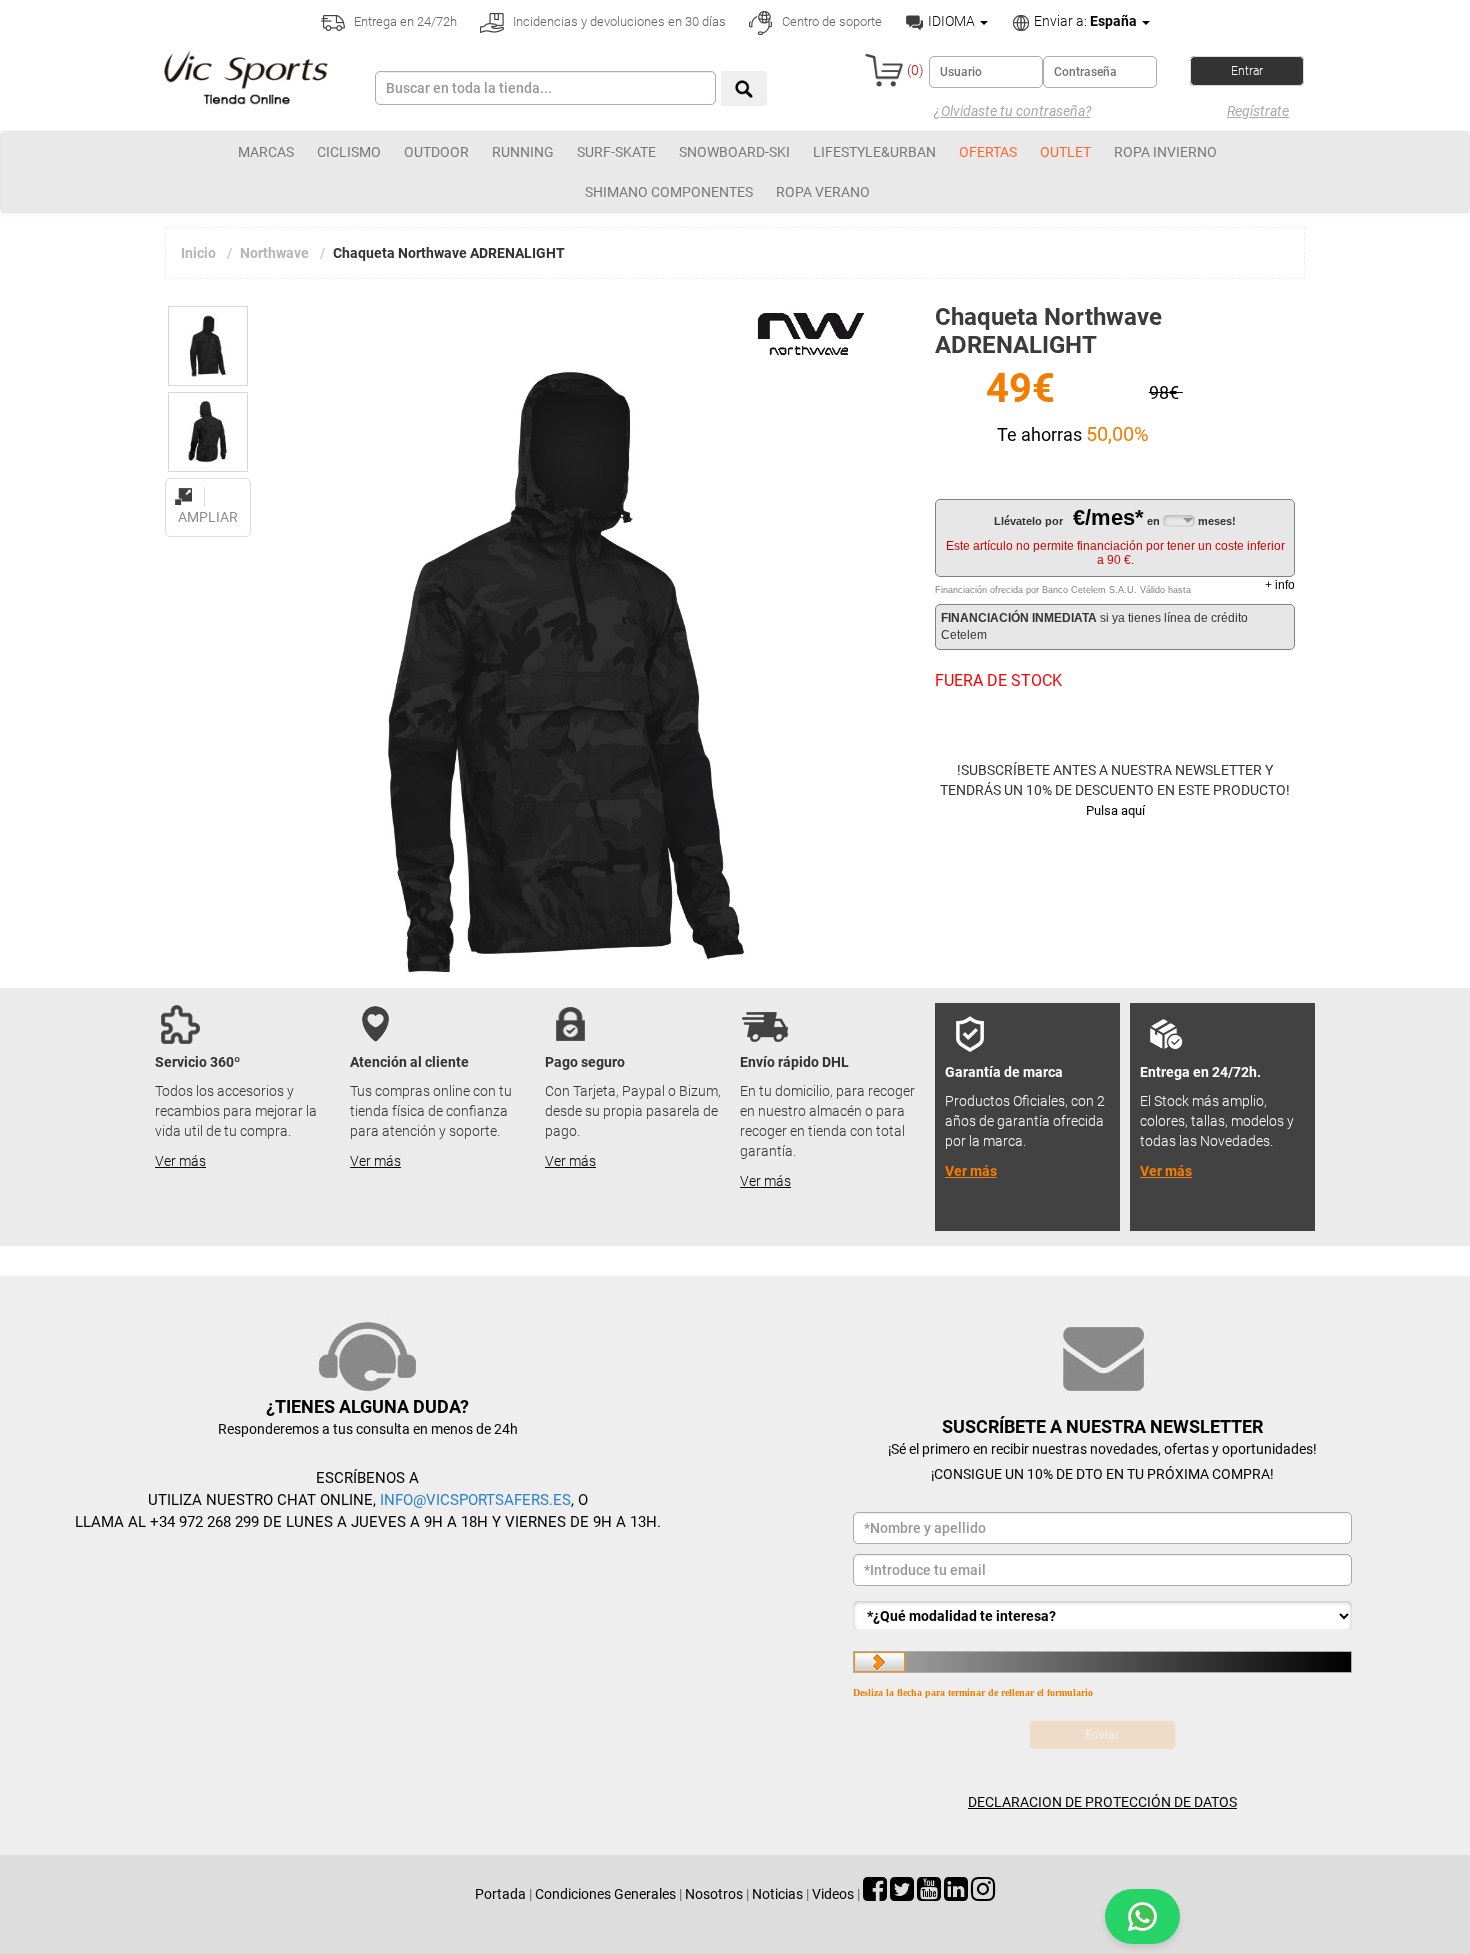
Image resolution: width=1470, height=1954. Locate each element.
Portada (500, 1894)
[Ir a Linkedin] (956, 1894)
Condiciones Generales (605, 1894)
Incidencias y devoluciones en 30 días (618, 21)
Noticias (777, 1894)
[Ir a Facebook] (875, 1894)
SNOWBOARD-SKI (734, 152)
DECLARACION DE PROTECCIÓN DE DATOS (1102, 1802)
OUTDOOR (436, 152)
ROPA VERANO (823, 192)
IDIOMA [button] (951, 21)
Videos (833, 1894)
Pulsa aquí (1115, 810)
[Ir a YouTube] (929, 1894)
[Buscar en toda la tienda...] (744, 88)
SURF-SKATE (616, 152)
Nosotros (714, 1894)
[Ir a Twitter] (902, 1894)
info (1280, 585)
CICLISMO (349, 152)
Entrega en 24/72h (404, 21)
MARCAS (266, 152)
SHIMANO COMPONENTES (669, 192)
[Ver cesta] (884, 70)
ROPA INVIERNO (1165, 152)
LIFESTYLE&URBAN (874, 152)
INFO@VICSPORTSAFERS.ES (475, 1500)
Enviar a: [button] (1084, 21)
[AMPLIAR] (208, 485)
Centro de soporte (830, 21)
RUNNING (523, 152)
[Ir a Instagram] (983, 1894)
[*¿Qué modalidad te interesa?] (1102, 1616)
